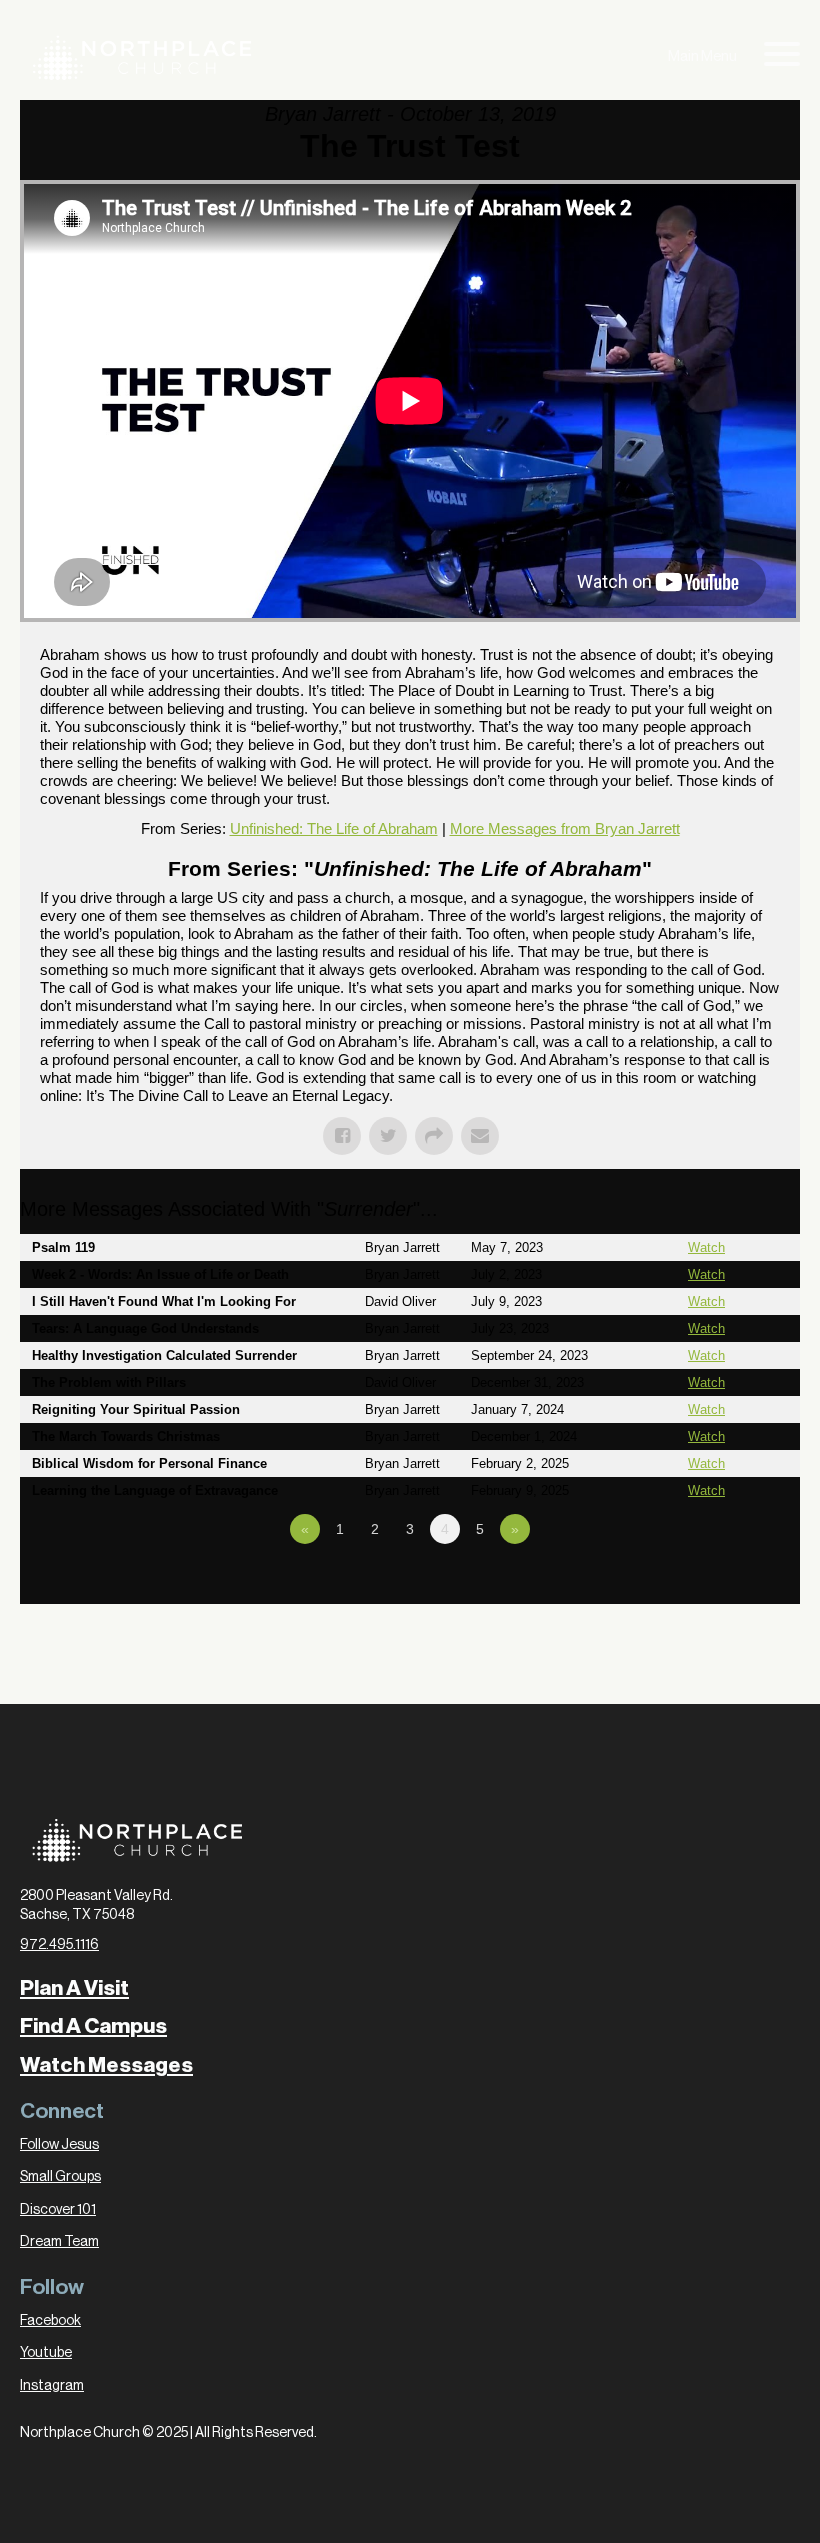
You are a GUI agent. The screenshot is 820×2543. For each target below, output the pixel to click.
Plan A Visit (74, 1988)
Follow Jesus (59, 2145)
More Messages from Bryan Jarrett (565, 828)
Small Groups (60, 2177)
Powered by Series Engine (726, 1584)
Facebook (50, 2321)
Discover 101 (58, 2210)
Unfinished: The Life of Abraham (334, 828)
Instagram (52, 2386)
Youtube (46, 2353)
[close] (782, 57)
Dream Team (59, 2242)
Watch (706, 1247)
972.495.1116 (59, 1945)
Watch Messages (106, 2065)
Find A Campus (93, 2026)
